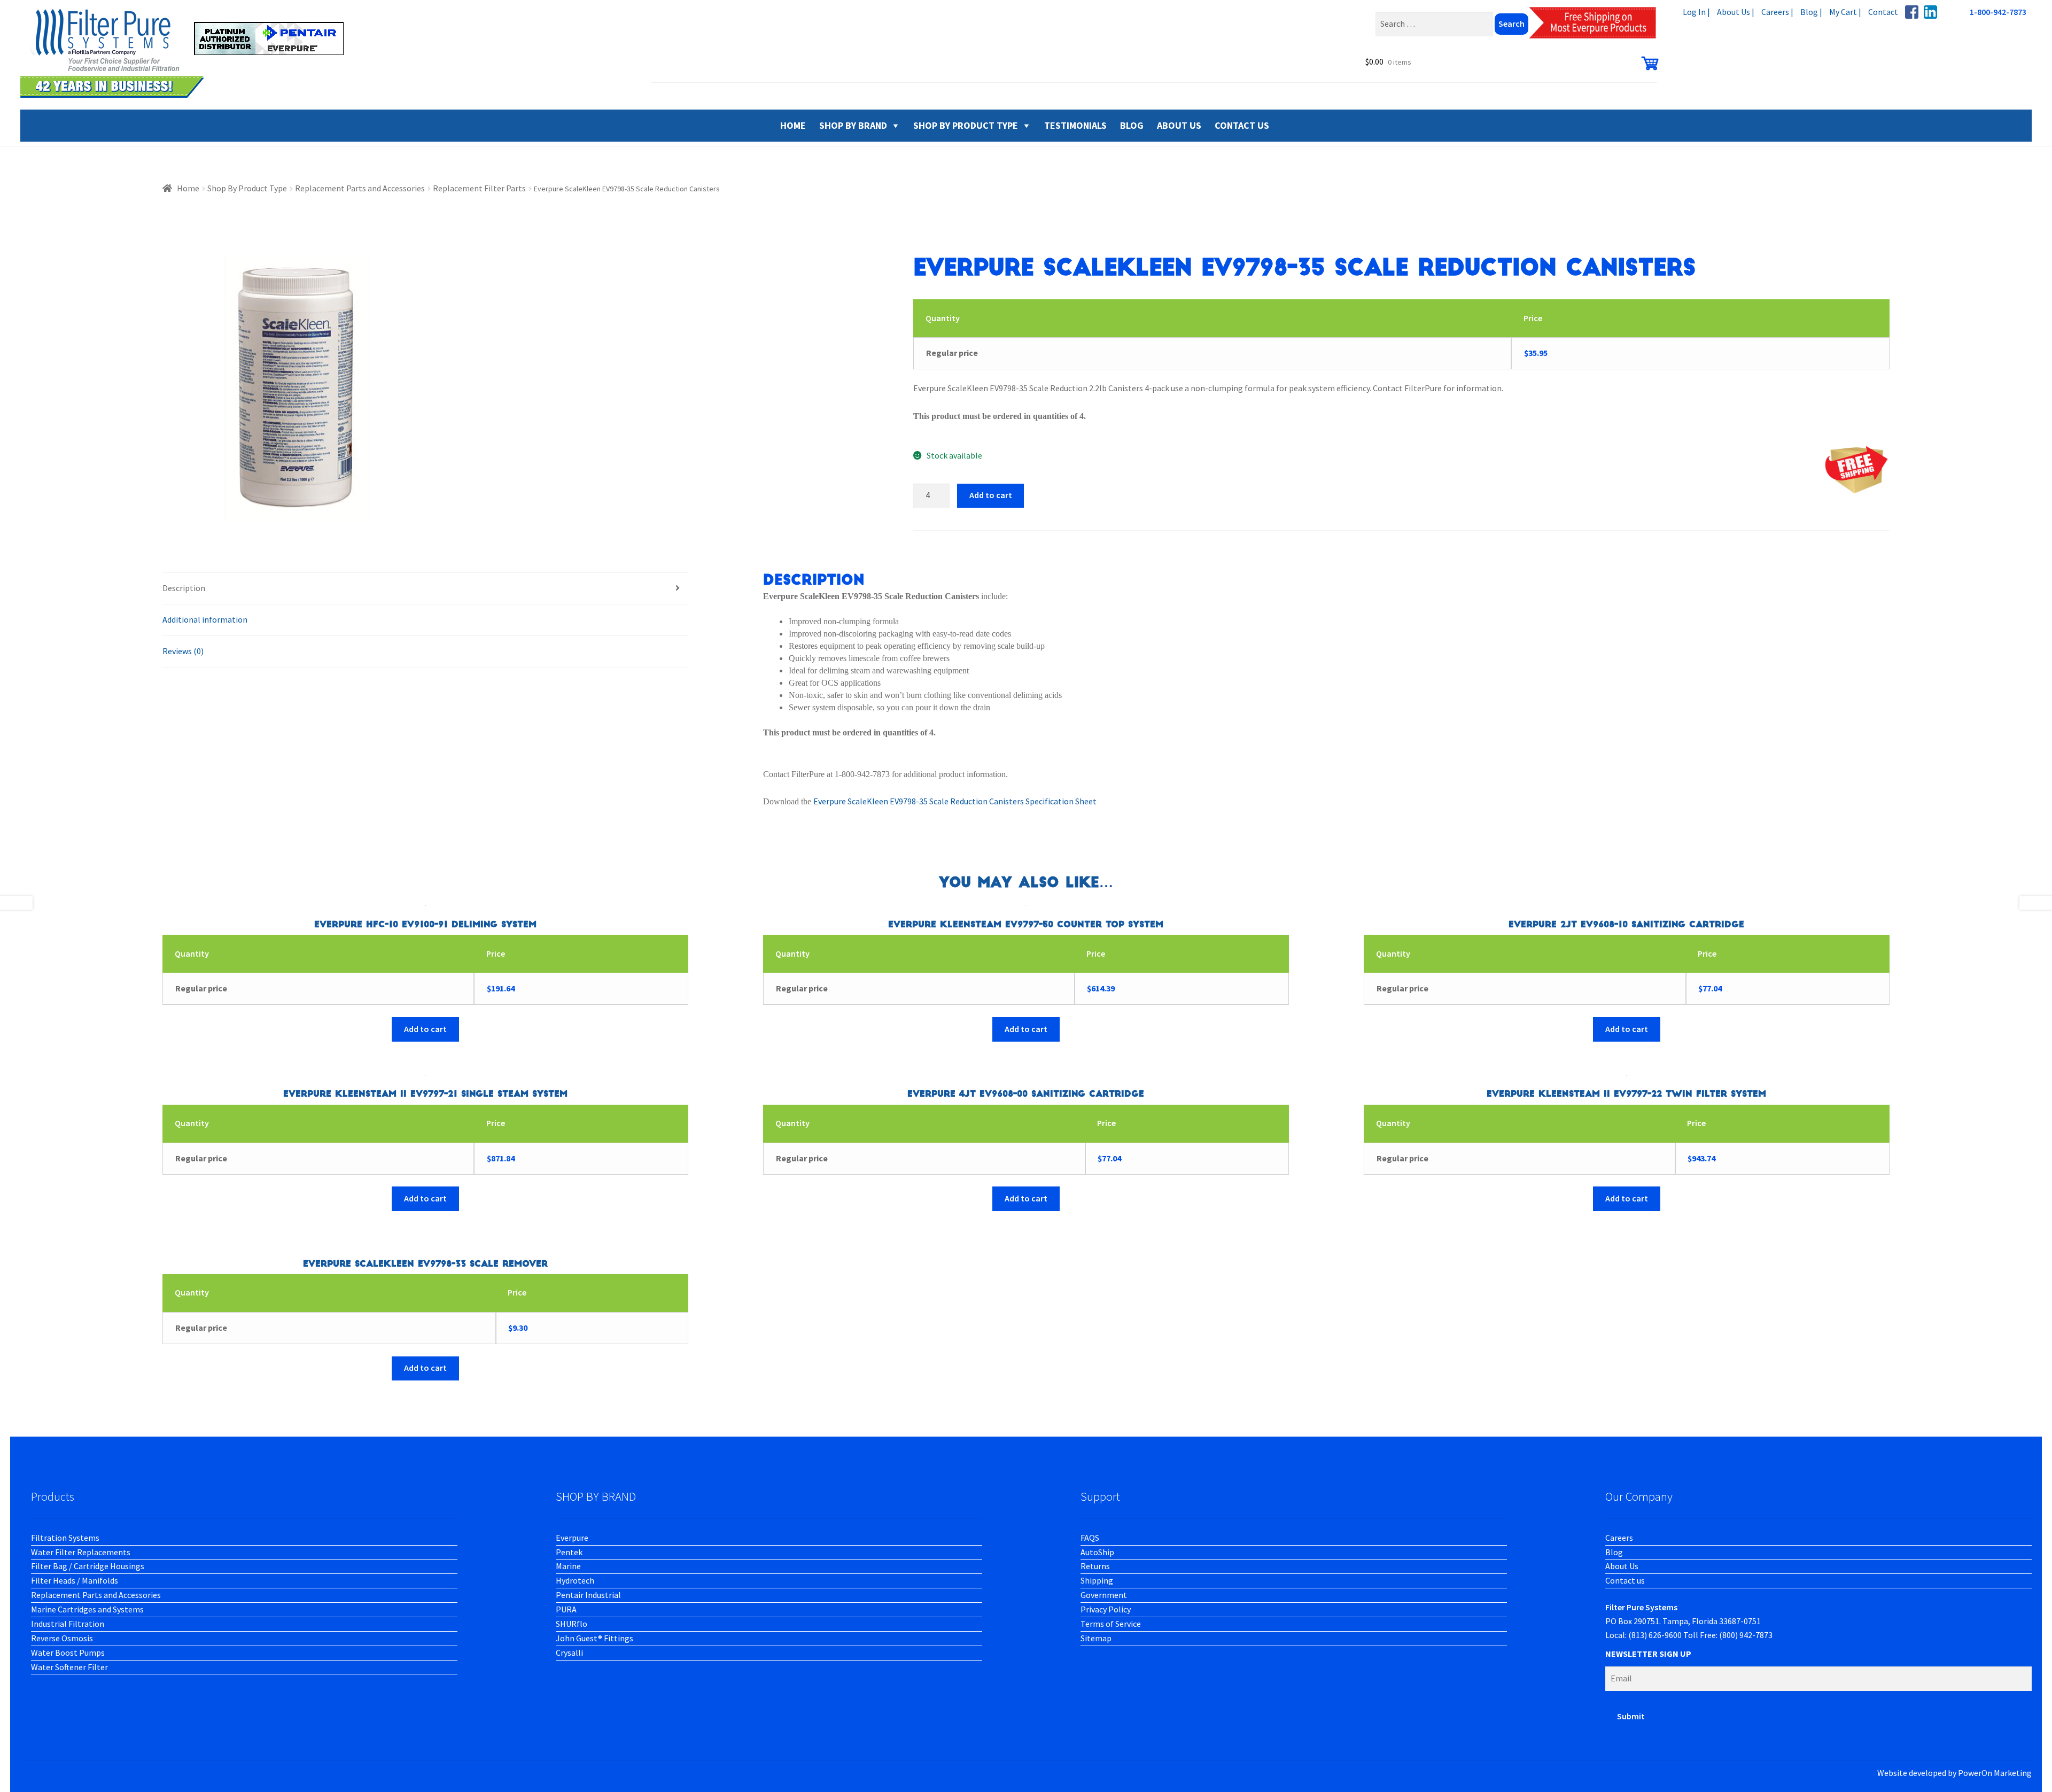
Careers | (1777, 12)
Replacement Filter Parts (479, 188)
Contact (1883, 12)
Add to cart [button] (425, 1029)
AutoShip (1097, 1552)
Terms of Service (1111, 1624)
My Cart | (1845, 12)
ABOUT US (1179, 125)
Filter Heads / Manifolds (75, 1580)
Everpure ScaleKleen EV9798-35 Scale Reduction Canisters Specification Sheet (955, 801)
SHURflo (572, 1624)
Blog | (1811, 12)
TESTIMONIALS (1075, 125)
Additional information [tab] (205, 619)
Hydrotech (575, 1580)
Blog (1614, 1552)
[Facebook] (1912, 12)
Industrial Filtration (68, 1624)
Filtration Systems (65, 1538)
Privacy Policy (1106, 1609)
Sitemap (1096, 1638)
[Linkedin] (1930, 12)
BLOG (1132, 125)
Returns (1095, 1566)
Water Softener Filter (69, 1667)
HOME (793, 125)
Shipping (1097, 1580)
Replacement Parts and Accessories (360, 188)
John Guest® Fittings (594, 1638)
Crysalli (569, 1653)
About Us (1622, 1566)
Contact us (1625, 1580)
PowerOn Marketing (1995, 1773)
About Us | (1736, 12)
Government (1104, 1595)
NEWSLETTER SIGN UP (1648, 1654)
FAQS (1090, 1538)
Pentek (569, 1552)
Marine (568, 1566)
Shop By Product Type (966, 125)
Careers (1619, 1538)
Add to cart (991, 495)
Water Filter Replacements (81, 1552)
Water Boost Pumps (68, 1653)
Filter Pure (189, 53)
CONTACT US (1242, 125)
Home (188, 188)
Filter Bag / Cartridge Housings (88, 1566)
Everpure (572, 1538)
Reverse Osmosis (62, 1638)
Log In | (1696, 12)
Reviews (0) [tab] (183, 651)
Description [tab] (184, 588)
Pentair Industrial (588, 1595)
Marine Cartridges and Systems (87, 1609)
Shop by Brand (853, 125)
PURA (566, 1609)
